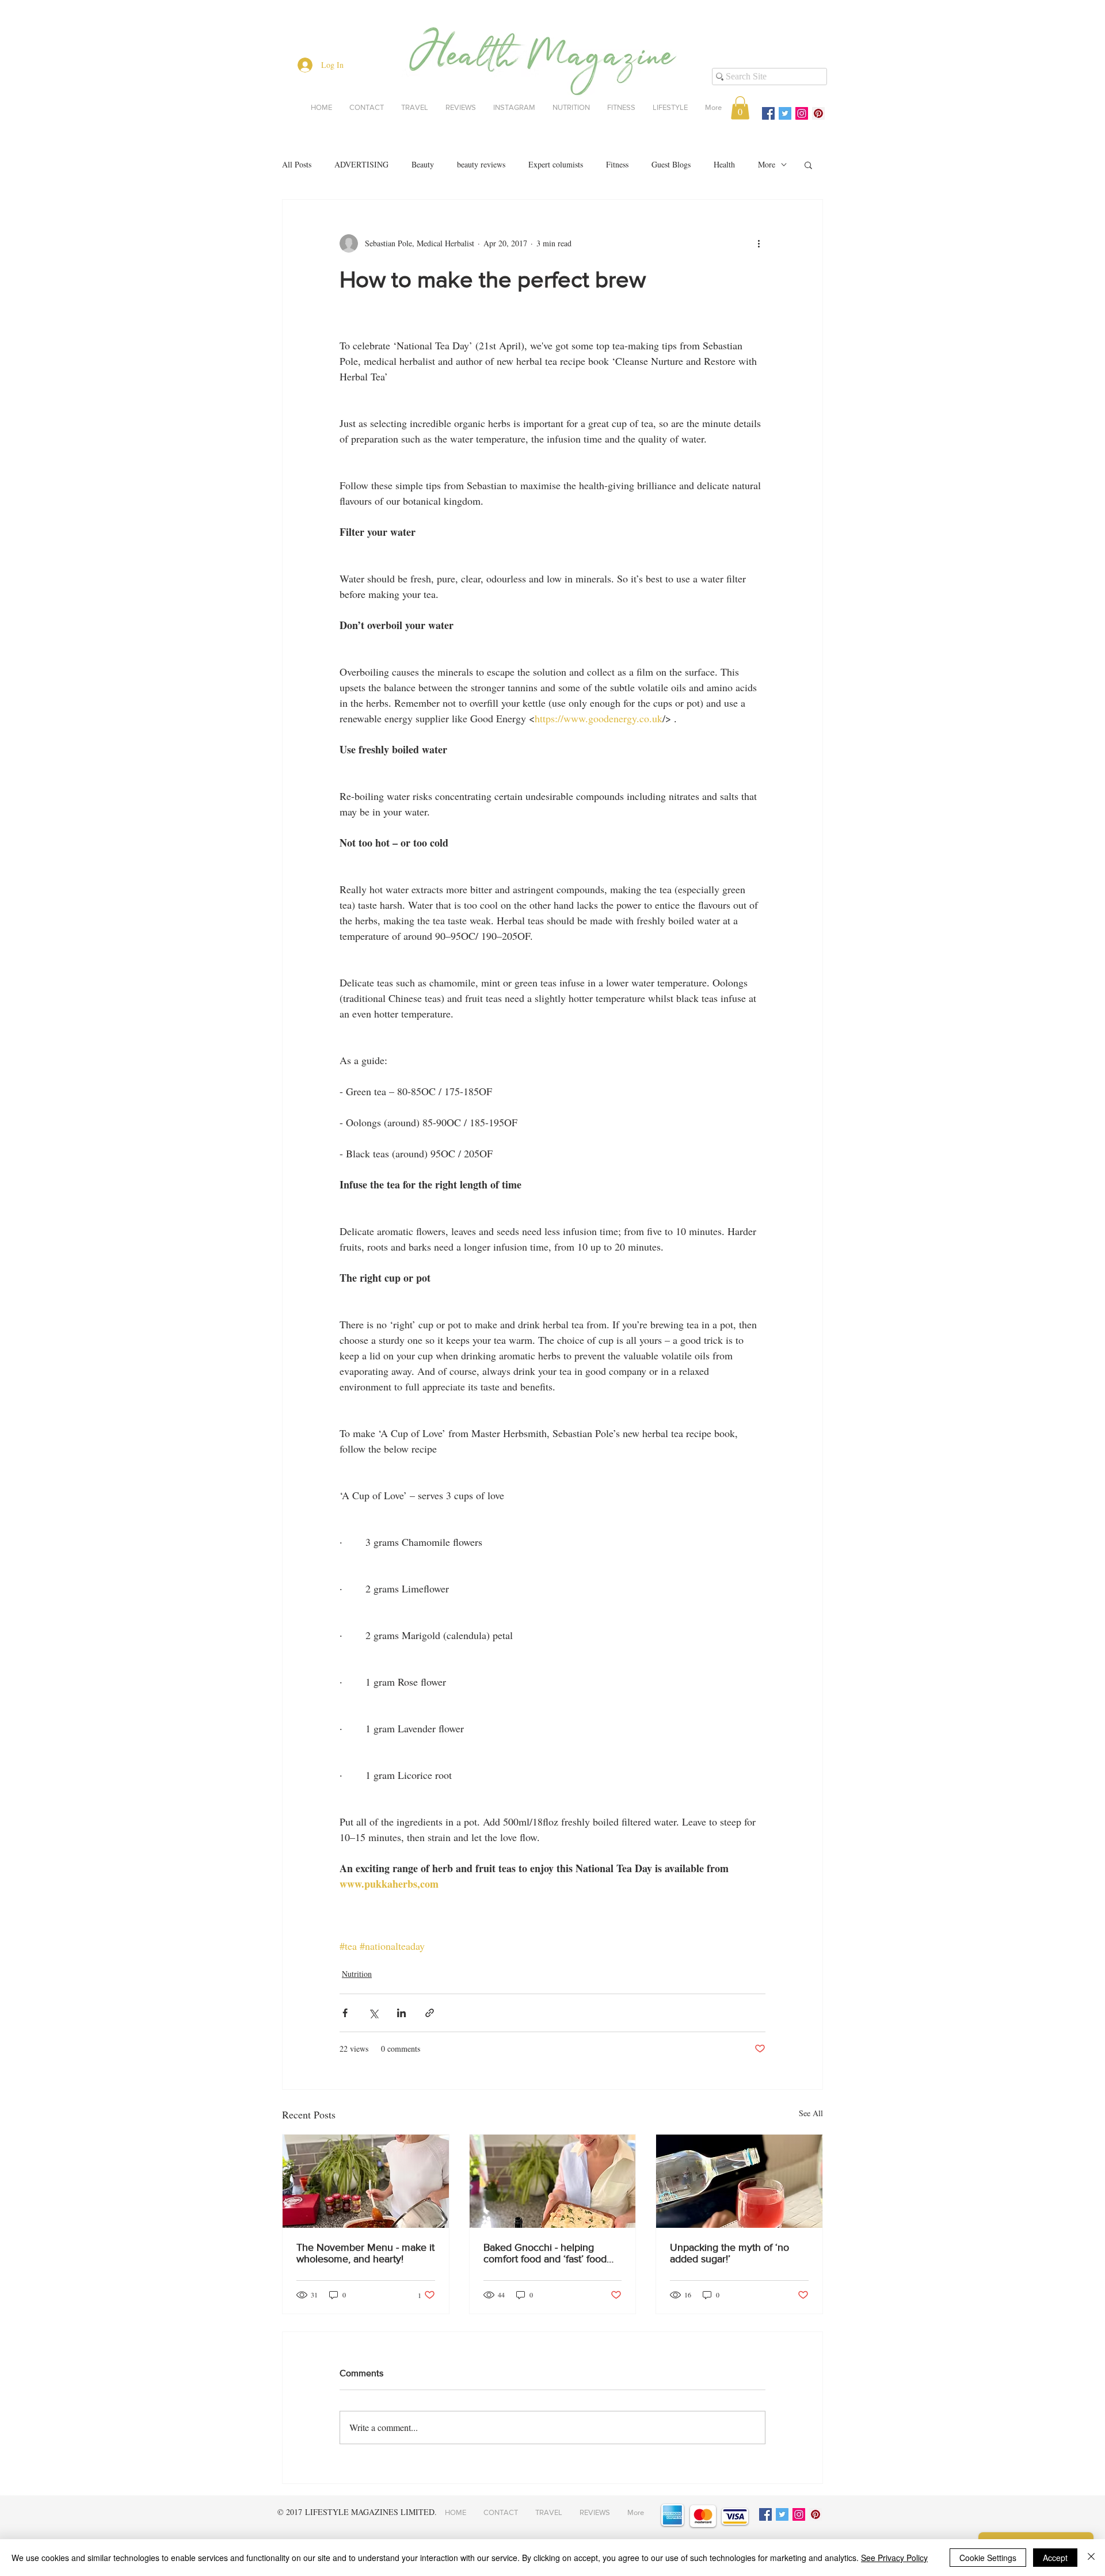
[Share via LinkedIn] (401, 2013)
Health (724, 164)
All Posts (297, 164)
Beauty (423, 164)
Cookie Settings (988, 2558)
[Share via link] (430, 2013)
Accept (1055, 2558)
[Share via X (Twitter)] (373, 2013)
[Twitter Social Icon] (785, 113)
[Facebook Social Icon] (768, 113)
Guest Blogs (671, 164)
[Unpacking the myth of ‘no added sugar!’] (739, 2181)
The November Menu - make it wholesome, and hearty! (365, 2253)
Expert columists (556, 164)
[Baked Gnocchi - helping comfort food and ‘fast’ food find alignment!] (553, 2181)
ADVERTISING (361, 164)
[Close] (1091, 2558)
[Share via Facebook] (345, 2013)
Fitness (617, 164)
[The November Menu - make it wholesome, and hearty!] (366, 2181)
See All (811, 2113)
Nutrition (357, 1974)
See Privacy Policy (894, 2558)
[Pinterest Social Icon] (818, 113)
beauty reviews (481, 164)
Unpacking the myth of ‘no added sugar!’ (729, 2253)
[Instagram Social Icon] (802, 113)
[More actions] (759, 243)
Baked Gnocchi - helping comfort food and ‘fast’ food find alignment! (545, 2253)
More (767, 164)
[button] (740, 108)
